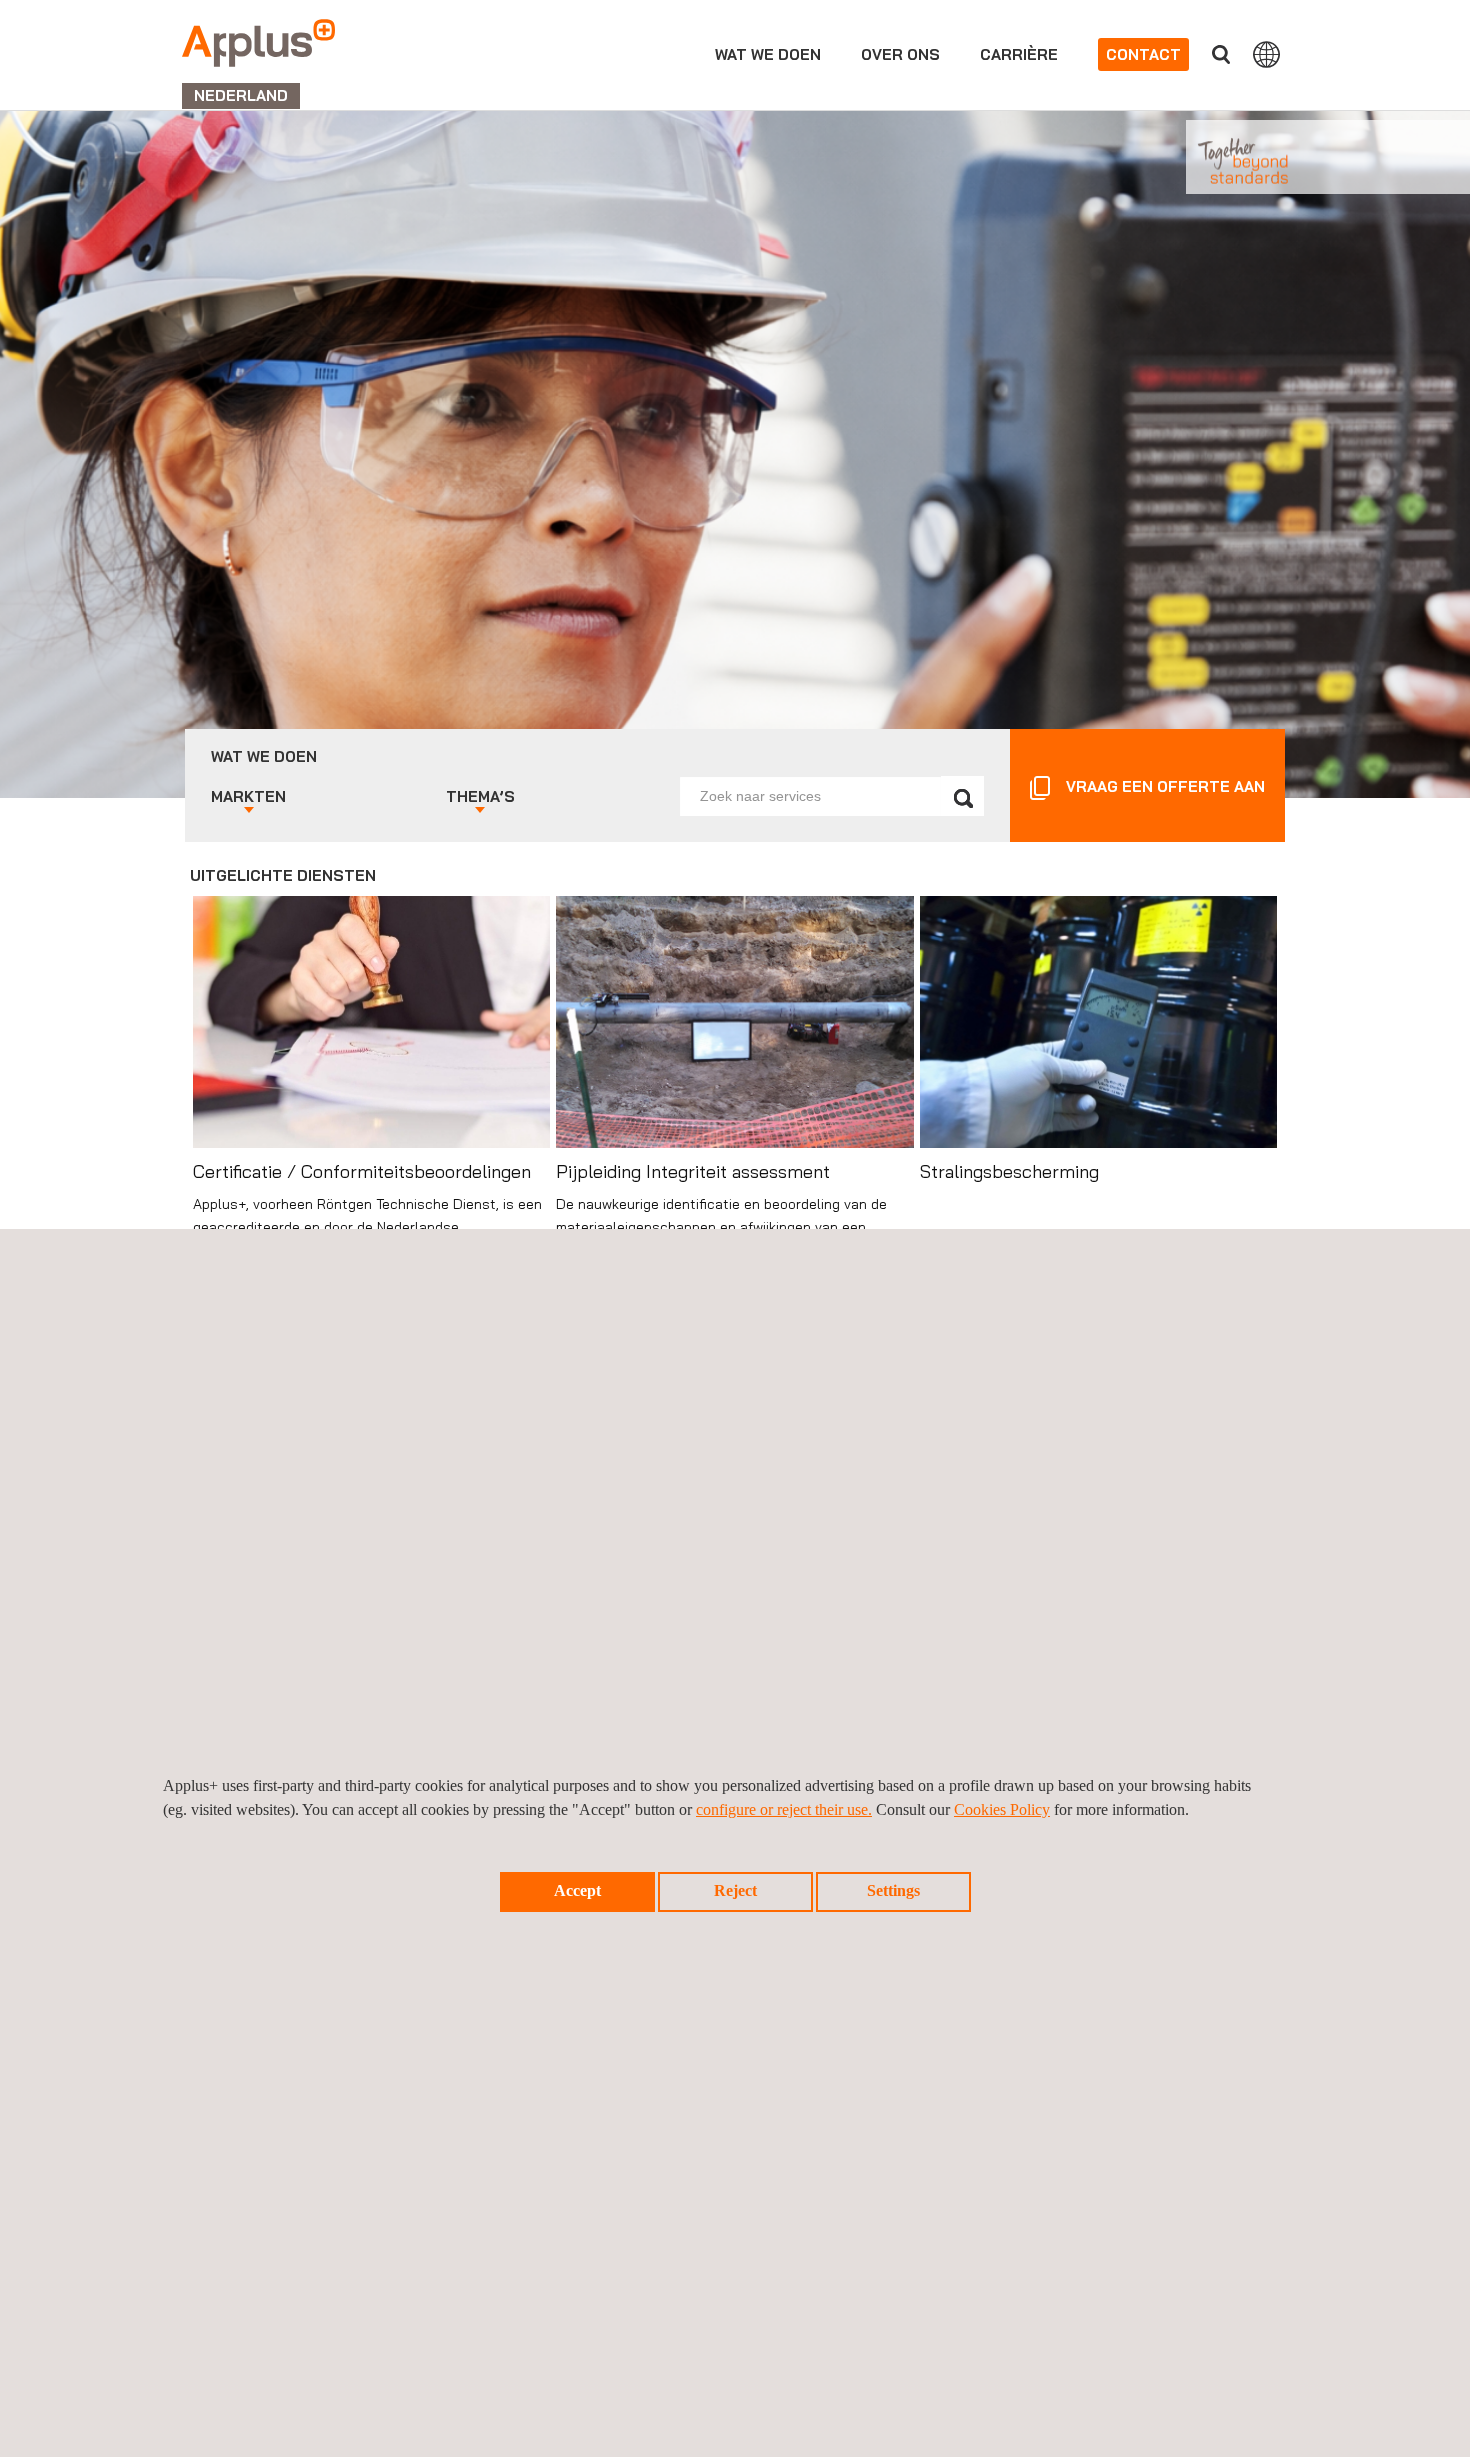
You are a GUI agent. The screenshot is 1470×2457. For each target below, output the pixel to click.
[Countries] (1266, 54)
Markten (248, 796)
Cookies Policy (1002, 1809)
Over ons (900, 54)
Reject (735, 1890)
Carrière (1019, 54)
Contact (1143, 54)
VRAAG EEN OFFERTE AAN (1165, 786)
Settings (893, 1890)
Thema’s (480, 796)
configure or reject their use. (784, 1809)
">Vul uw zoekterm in (1221, 54)
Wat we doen (768, 54)
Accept (577, 1890)
